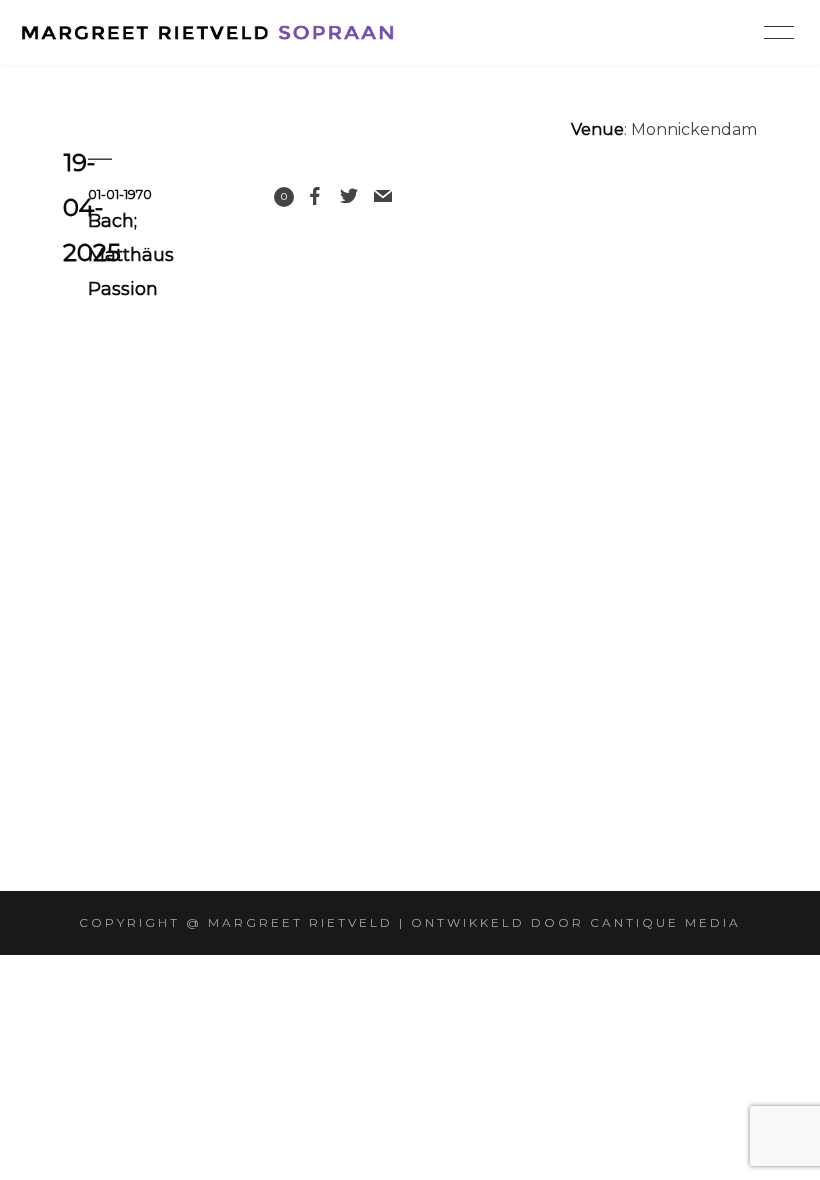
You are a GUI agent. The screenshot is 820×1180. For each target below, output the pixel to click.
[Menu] (779, 32)
